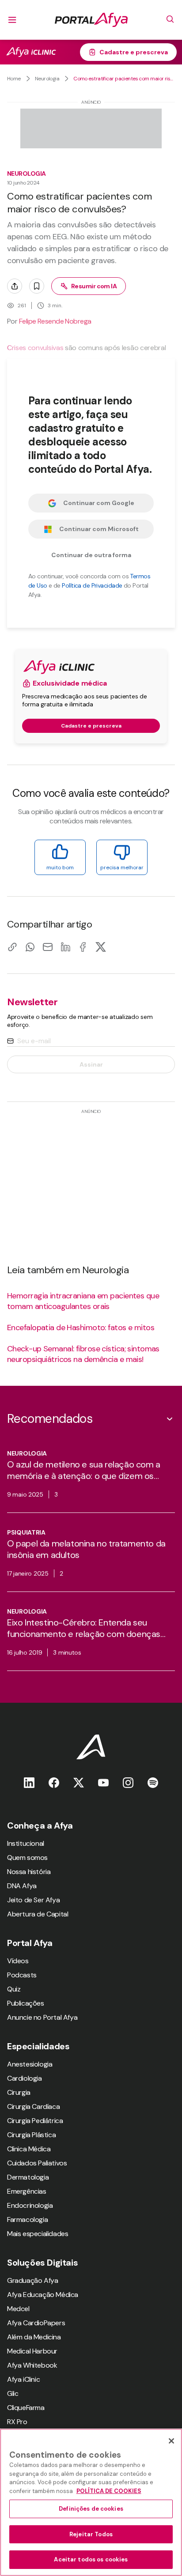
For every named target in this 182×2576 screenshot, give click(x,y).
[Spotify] (153, 1782)
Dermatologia (28, 2177)
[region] (91, 2502)
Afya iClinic (23, 2379)
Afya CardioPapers (36, 2323)
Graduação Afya (32, 2280)
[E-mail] (48, 947)
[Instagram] (128, 1782)
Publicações (26, 2003)
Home (14, 79)
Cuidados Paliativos (37, 2163)
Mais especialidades (38, 2234)
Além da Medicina (34, 2337)
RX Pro (17, 2422)
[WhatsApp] (30, 947)
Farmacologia (27, 2220)
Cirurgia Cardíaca (33, 2106)
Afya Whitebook (32, 2365)
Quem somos (27, 1858)
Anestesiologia (30, 2064)
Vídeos (18, 1961)
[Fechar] (171, 2441)
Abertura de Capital (38, 1914)
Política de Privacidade (92, 585)
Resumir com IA (94, 286)
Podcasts (22, 1975)
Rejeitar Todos (91, 2534)
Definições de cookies (91, 2509)
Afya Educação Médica (43, 2295)
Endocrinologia (30, 2205)
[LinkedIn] (65, 947)
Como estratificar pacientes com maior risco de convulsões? (124, 79)
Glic (13, 2393)
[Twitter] (79, 1782)
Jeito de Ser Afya (33, 1900)
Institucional (26, 1843)
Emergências (27, 2191)
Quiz (14, 1989)
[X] (101, 947)
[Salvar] (37, 286)
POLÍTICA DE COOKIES (109, 2491)
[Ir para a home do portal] (91, 20)
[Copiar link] (12, 947)
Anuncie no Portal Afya (42, 2017)
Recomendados (50, 1419)
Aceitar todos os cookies (91, 2559)
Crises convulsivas (35, 348)
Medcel (18, 2309)
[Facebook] (83, 947)
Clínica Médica (29, 2149)
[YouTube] (103, 1782)
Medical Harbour (32, 2351)
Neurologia (47, 79)
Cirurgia (19, 2092)
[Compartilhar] (15, 286)
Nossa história (29, 1872)
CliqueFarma (26, 2408)
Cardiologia (25, 2078)
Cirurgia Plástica (31, 2135)
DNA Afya (22, 1886)
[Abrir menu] (12, 20)
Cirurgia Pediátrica (35, 2121)
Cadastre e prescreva (134, 52)
